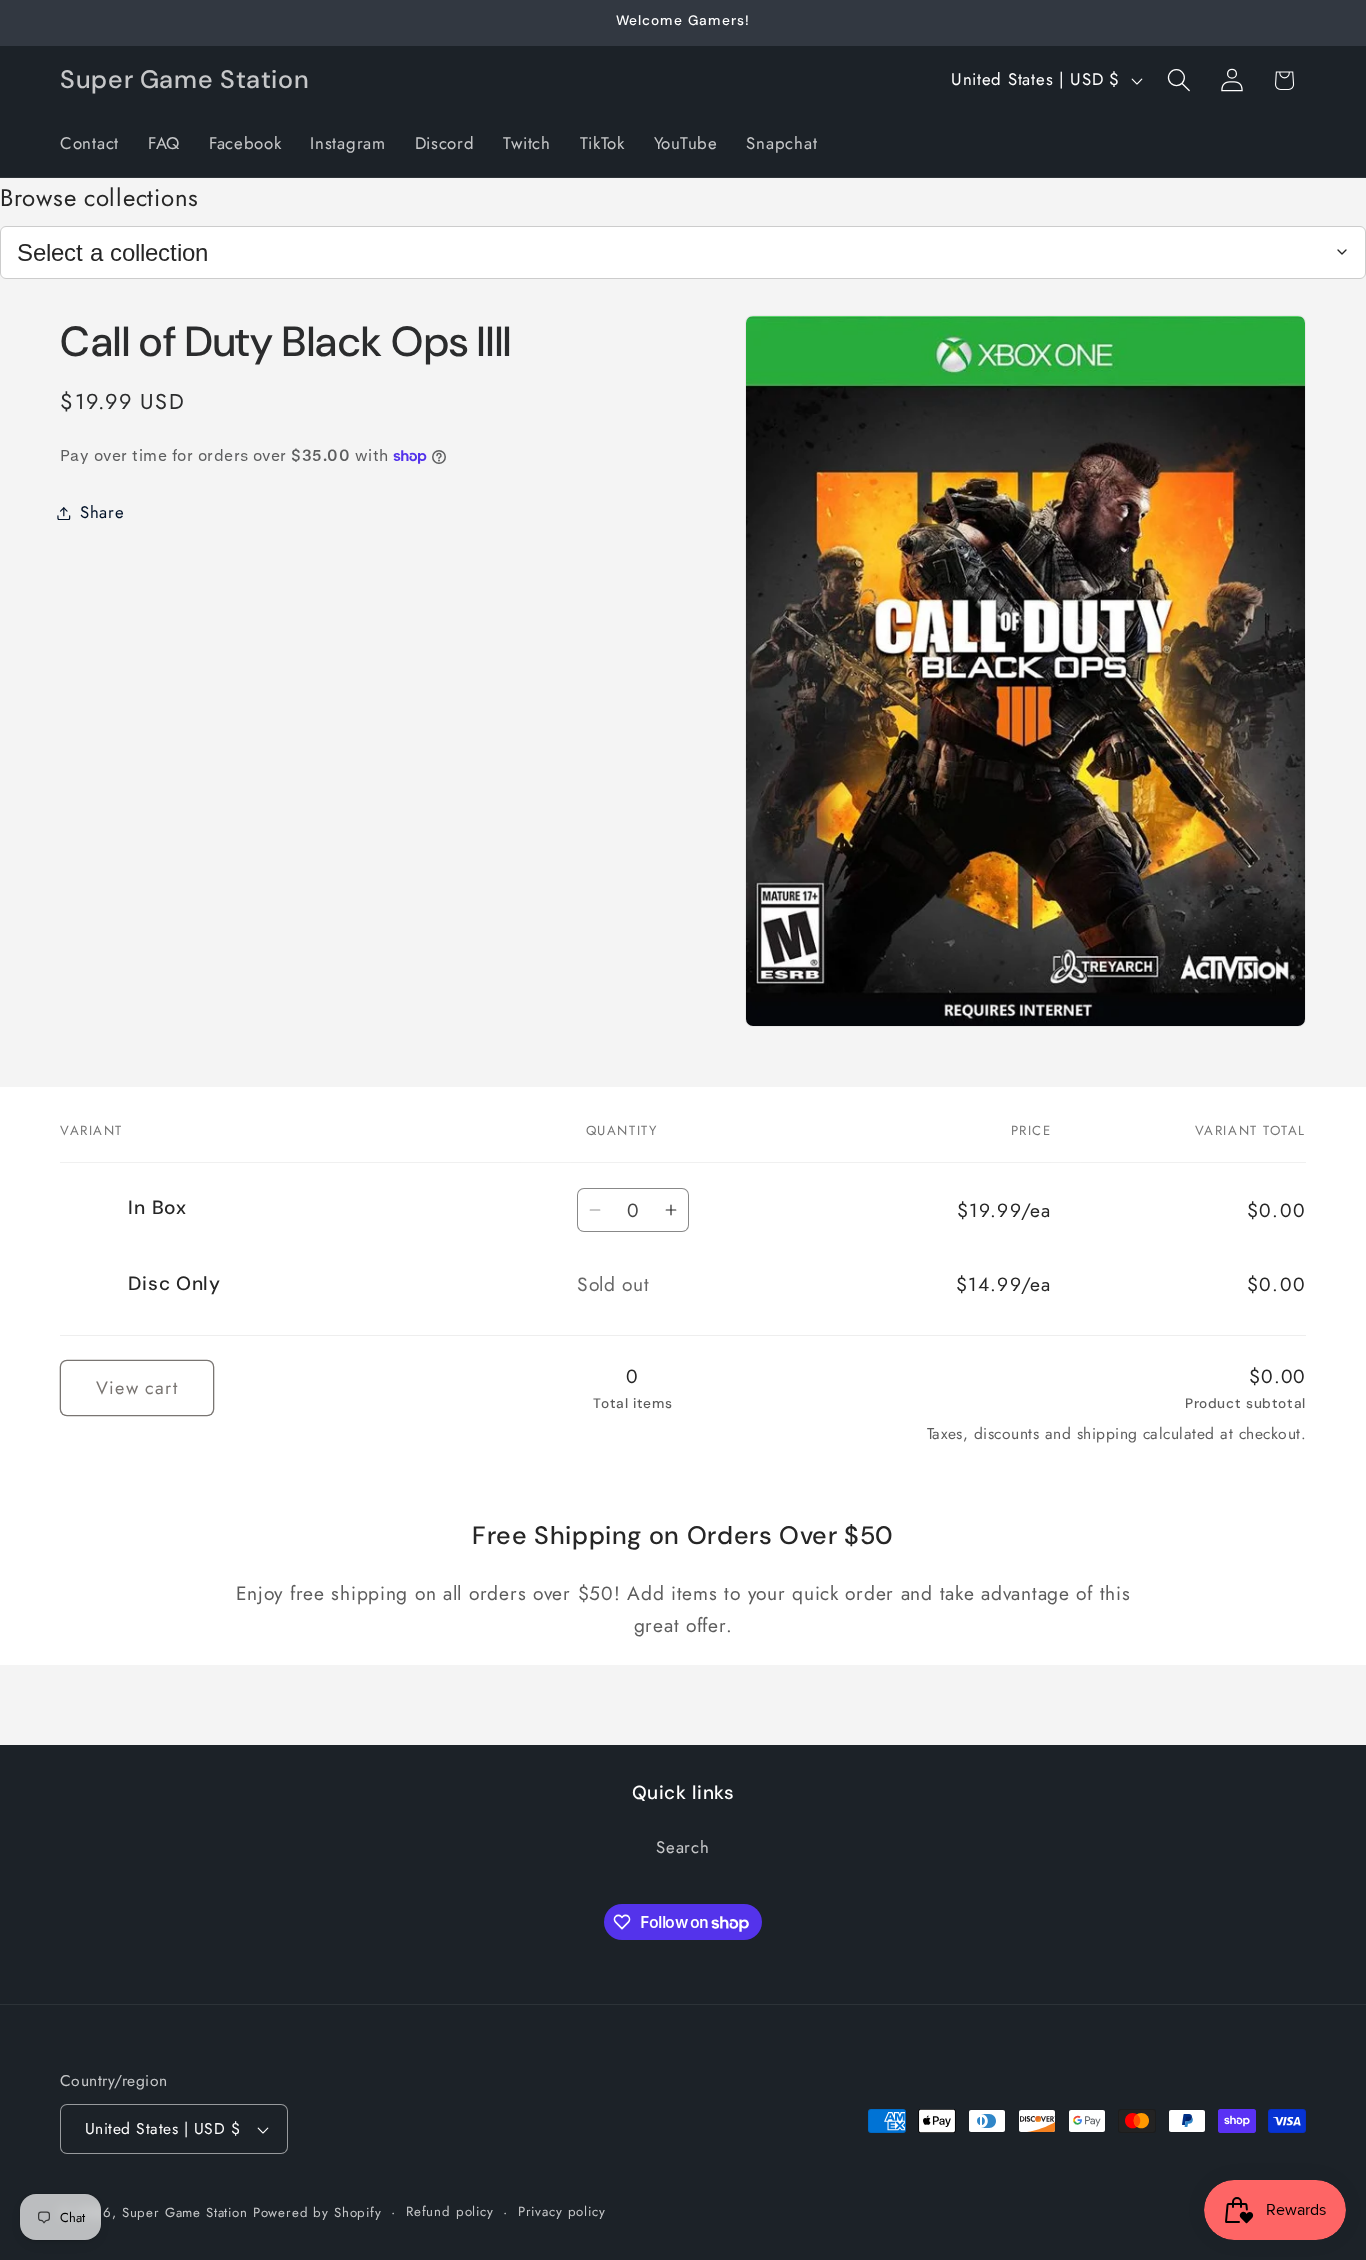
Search (682, 1847)
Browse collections (99, 197)
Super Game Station (185, 2212)
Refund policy (450, 2211)
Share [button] (102, 512)
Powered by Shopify (317, 2212)
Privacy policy (562, 2211)
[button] (1178, 80)
